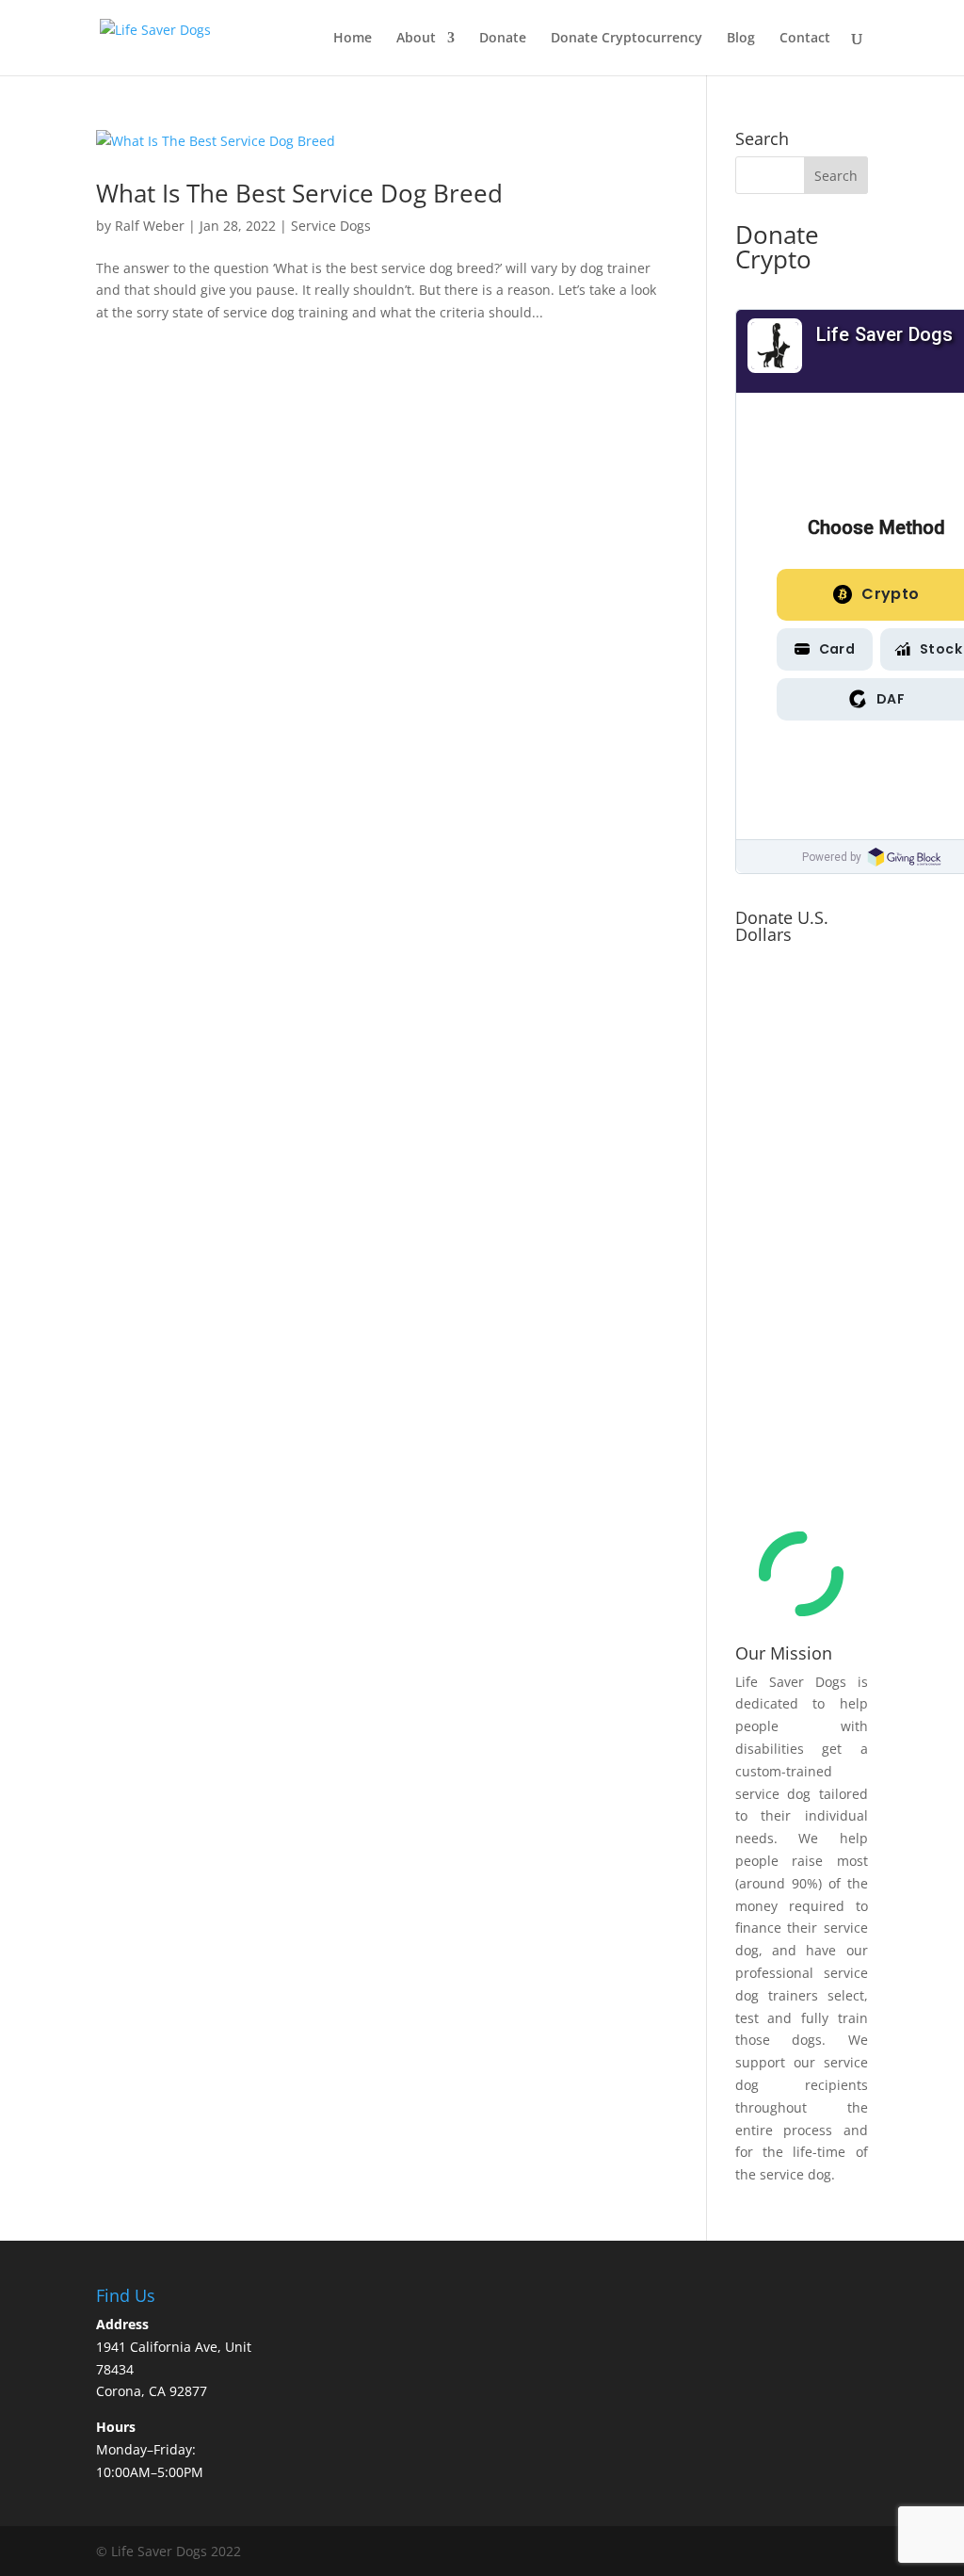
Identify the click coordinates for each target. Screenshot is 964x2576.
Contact (805, 39)
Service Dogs (331, 226)
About (416, 39)
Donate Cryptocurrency (627, 39)
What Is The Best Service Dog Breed (299, 193)
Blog (741, 39)
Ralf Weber (150, 226)
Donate (503, 39)
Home (353, 39)
